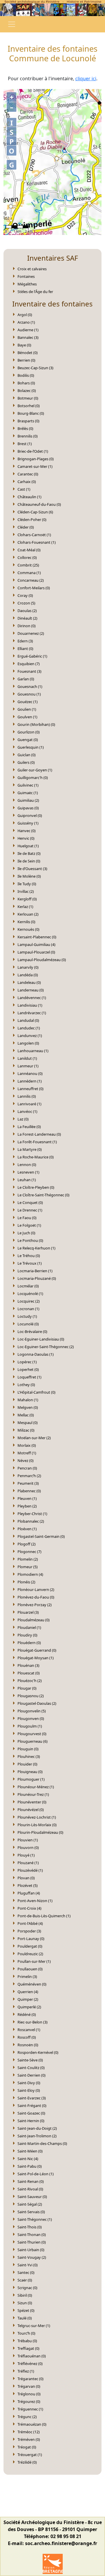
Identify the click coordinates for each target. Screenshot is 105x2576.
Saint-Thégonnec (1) (35, 2219)
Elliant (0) (25, 649)
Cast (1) (24, 489)
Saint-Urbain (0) (31, 2250)
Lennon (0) (27, 1165)
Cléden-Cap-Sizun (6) (35, 512)
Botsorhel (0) (29, 406)
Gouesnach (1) (30, 686)
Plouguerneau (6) (33, 1741)
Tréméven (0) (29, 2439)
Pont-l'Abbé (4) (30, 1923)
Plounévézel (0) (31, 1810)
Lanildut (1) (27, 1058)
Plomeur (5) (28, 1567)
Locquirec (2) (29, 1301)
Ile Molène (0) (29, 876)
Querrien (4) (28, 1992)
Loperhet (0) (28, 1369)
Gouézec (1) (28, 702)
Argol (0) (25, 315)
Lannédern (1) (30, 1081)
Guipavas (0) (28, 808)
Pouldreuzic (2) (30, 1954)
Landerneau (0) (31, 990)
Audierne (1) (28, 330)
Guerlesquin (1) (31, 747)
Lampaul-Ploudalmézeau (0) (42, 960)
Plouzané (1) (28, 1863)
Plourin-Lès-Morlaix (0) (37, 1825)
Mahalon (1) (28, 1400)
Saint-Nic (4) (28, 2159)
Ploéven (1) (27, 1529)
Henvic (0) (26, 838)
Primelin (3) (27, 1977)
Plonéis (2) (26, 1582)
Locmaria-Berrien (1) (35, 1271)
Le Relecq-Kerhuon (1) (36, 1248)
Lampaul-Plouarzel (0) (36, 952)
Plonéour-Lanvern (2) (36, 1589)
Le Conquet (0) (30, 1202)
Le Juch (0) (26, 1233)
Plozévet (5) (28, 1885)
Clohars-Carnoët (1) (34, 535)
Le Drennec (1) (30, 1210)
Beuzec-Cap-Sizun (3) (35, 368)
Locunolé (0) (28, 1324)
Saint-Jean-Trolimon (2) (37, 2136)
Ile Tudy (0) (27, 884)
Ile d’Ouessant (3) (32, 869)
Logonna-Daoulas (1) (36, 1354)
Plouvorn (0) (28, 1848)
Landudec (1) (29, 1028)
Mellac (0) (26, 1415)
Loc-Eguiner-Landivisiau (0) (41, 1339)
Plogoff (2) (27, 1544)
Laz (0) (23, 1119)
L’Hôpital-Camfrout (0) (36, 1392)
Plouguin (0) (28, 1749)
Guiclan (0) (27, 755)
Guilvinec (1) (28, 785)
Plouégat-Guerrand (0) (37, 1650)
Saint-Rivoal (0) (30, 2189)
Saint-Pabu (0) (30, 2166)
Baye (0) (24, 345)
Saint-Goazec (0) (31, 2113)
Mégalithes (27, 284)
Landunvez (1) (30, 1036)
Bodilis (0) (26, 375)
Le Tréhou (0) (29, 1256)
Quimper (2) (28, 1999)
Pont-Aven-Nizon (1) (35, 1901)
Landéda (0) (28, 975)
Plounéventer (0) (32, 1802)
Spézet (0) (26, 2310)
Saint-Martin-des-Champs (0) (42, 2143)
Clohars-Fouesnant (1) (37, 542)
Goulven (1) (27, 717)
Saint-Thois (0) (30, 2227)
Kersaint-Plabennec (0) (37, 937)
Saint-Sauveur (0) (32, 2197)
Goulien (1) (27, 709)
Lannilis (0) (27, 1096)
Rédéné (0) (27, 2014)
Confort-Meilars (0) (34, 588)
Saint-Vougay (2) (32, 2257)
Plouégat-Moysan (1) (36, 1658)
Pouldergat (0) (30, 1946)
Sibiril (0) (25, 2295)
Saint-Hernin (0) (31, 2121)
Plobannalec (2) (31, 1521)
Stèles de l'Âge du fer (35, 292)
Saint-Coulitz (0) (31, 2068)
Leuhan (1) (27, 1180)
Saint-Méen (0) (30, 2151)
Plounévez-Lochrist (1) (37, 1817)
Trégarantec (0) (30, 2379)
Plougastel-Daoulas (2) (37, 1703)
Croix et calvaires (32, 269)
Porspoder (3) (29, 1931)
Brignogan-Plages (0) (36, 459)
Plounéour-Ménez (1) (36, 1787)
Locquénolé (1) (30, 1294)
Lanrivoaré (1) (29, 1104)
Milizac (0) (26, 1430)
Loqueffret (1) (29, 1377)
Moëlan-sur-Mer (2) (34, 1438)
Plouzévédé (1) (30, 1870)
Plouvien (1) (28, 1840)
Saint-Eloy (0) (29, 2090)
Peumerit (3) (28, 1483)
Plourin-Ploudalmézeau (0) (40, 1832)
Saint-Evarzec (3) (32, 2098)
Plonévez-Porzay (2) (35, 1605)
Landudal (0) (28, 1020)
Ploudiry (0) (27, 1635)
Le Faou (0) (27, 1218)
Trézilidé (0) (27, 2462)
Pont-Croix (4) (29, 1908)
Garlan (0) (26, 679)
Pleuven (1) (27, 1498)
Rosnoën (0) (28, 2045)
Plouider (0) (27, 1764)
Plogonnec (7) (29, 1552)
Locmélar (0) (28, 1286)
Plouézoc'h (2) (30, 1681)
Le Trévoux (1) (30, 1263)
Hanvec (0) (27, 831)
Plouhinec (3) (29, 1756)
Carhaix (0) (27, 482)
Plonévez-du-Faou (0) (36, 1597)
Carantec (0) (28, 474)
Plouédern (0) (29, 1643)
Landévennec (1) (32, 998)
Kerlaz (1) (25, 907)
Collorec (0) (27, 557)
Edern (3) (25, 641)
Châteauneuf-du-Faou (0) (39, 504)
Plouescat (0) (29, 1673)
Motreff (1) (27, 1453)
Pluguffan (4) (29, 1893)
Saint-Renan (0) (31, 2181)
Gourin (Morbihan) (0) (36, 724)
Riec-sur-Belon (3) (33, 2022)
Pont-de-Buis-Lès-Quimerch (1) (44, 1916)
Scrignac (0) (27, 2288)
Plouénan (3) (28, 1665)
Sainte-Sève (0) (30, 2060)
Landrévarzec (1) (32, 1013)
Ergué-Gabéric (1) (32, 656)
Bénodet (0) (28, 353)
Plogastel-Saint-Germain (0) (41, 1536)
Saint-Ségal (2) (30, 2204)
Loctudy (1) (27, 1316)
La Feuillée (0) (29, 1127)
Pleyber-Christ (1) (32, 1514)
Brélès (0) (25, 428)
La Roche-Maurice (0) (36, 1157)
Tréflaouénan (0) (32, 2356)
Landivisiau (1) (30, 1005)
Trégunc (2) (27, 2417)
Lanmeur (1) (28, 1066)
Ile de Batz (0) (29, 853)
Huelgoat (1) (28, 846)
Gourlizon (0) (29, 732)
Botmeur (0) (28, 398)
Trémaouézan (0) (32, 2424)
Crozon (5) (26, 603)
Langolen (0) (28, 1043)
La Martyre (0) (30, 1149)
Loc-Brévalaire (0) (32, 1331)
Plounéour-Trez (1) (33, 1794)
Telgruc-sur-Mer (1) (34, 2326)
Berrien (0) (26, 360)
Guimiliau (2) (28, 800)
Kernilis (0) (26, 922)
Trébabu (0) (27, 2341)
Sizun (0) (25, 2303)
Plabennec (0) (29, 1491)
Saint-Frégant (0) (32, 2106)
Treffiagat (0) (28, 2348)
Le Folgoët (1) (29, 1225)
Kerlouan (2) (28, 914)
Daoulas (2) (27, 611)
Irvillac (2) (26, 891)
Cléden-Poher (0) (32, 520)
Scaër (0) (25, 2280)
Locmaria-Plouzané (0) (37, 1278)
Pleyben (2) (27, 1506)
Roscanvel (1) (29, 2030)
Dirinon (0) (27, 626)
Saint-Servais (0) (31, 2212)
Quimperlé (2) (29, 2007)
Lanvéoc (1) (27, 1111)
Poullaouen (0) (30, 1969)
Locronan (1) (28, 1309)
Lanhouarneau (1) (33, 1051)
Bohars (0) (26, 383)
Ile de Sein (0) (29, 861)
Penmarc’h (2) (29, 1476)
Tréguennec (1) (30, 2409)
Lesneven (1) (28, 1172)
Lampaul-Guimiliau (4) (36, 944)
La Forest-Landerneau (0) (39, 1134)
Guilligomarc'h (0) (33, 778)
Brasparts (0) (28, 421)
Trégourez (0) (29, 2401)
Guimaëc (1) (28, 793)
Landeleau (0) (29, 982)
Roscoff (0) (27, 2037)
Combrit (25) (28, 565)
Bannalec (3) (28, 337)
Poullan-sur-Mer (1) (34, 1961)
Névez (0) (26, 1460)
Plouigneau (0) (30, 1772)
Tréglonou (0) (29, 2394)
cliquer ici (86, 79)
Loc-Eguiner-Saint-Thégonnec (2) (46, 1347)
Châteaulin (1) (29, 497)
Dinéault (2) (27, 618)
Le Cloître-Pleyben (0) (36, 1187)
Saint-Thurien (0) (32, 2242)
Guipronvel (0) (30, 815)
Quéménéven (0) (32, 1984)
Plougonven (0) (31, 1719)
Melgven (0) (28, 1407)
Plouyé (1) (26, 1855)
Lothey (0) (26, 1385)
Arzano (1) (26, 322)
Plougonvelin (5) (32, 1711)
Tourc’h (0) (26, 2333)
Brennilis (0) (28, 436)
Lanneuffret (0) (30, 1089)
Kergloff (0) (27, 899)
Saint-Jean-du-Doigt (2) (37, 2128)
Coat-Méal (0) (29, 550)
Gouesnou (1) (29, 694)
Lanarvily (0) (28, 967)
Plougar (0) (27, 1688)
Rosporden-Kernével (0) (38, 2052)
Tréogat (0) (27, 2447)
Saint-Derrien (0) (32, 2075)
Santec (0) (26, 2272)
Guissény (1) (28, 823)
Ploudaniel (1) (29, 1627)
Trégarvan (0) (29, 2386)
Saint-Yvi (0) (28, 2265)
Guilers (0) (26, 762)
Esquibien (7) (29, 664)
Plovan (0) (26, 1878)
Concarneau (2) (31, 580)
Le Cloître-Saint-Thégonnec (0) (43, 1195)
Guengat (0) (28, 740)
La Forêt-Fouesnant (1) (37, 1142)
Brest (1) (25, 444)
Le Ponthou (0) (30, 1240)
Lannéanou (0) (30, 1073)
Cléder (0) (26, 527)
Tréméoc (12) (29, 2432)
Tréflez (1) (26, 2371)
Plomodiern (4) (30, 1574)
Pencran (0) (27, 1468)
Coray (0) (25, 595)
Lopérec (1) (27, 1362)
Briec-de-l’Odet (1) (33, 451)
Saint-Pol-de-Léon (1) (36, 2174)
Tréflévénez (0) (30, 2364)
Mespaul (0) (28, 1423)
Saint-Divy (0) (29, 2083)
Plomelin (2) (28, 1559)
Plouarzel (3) (28, 1612)
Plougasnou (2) (31, 1696)
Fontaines (26, 276)
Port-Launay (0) (31, 1939)
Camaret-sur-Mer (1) (35, 466)
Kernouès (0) (28, 929)
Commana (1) (29, 573)
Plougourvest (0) (32, 1734)
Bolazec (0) (27, 391)
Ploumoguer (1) (31, 1779)
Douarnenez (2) (31, 633)
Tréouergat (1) (30, 2455)
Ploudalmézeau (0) (34, 1620)
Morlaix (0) (27, 1445)
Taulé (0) (25, 2318)
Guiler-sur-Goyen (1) (35, 770)
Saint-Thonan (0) (32, 2235)
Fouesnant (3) (29, 671)
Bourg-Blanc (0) (31, 413)
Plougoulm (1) (30, 1726)
